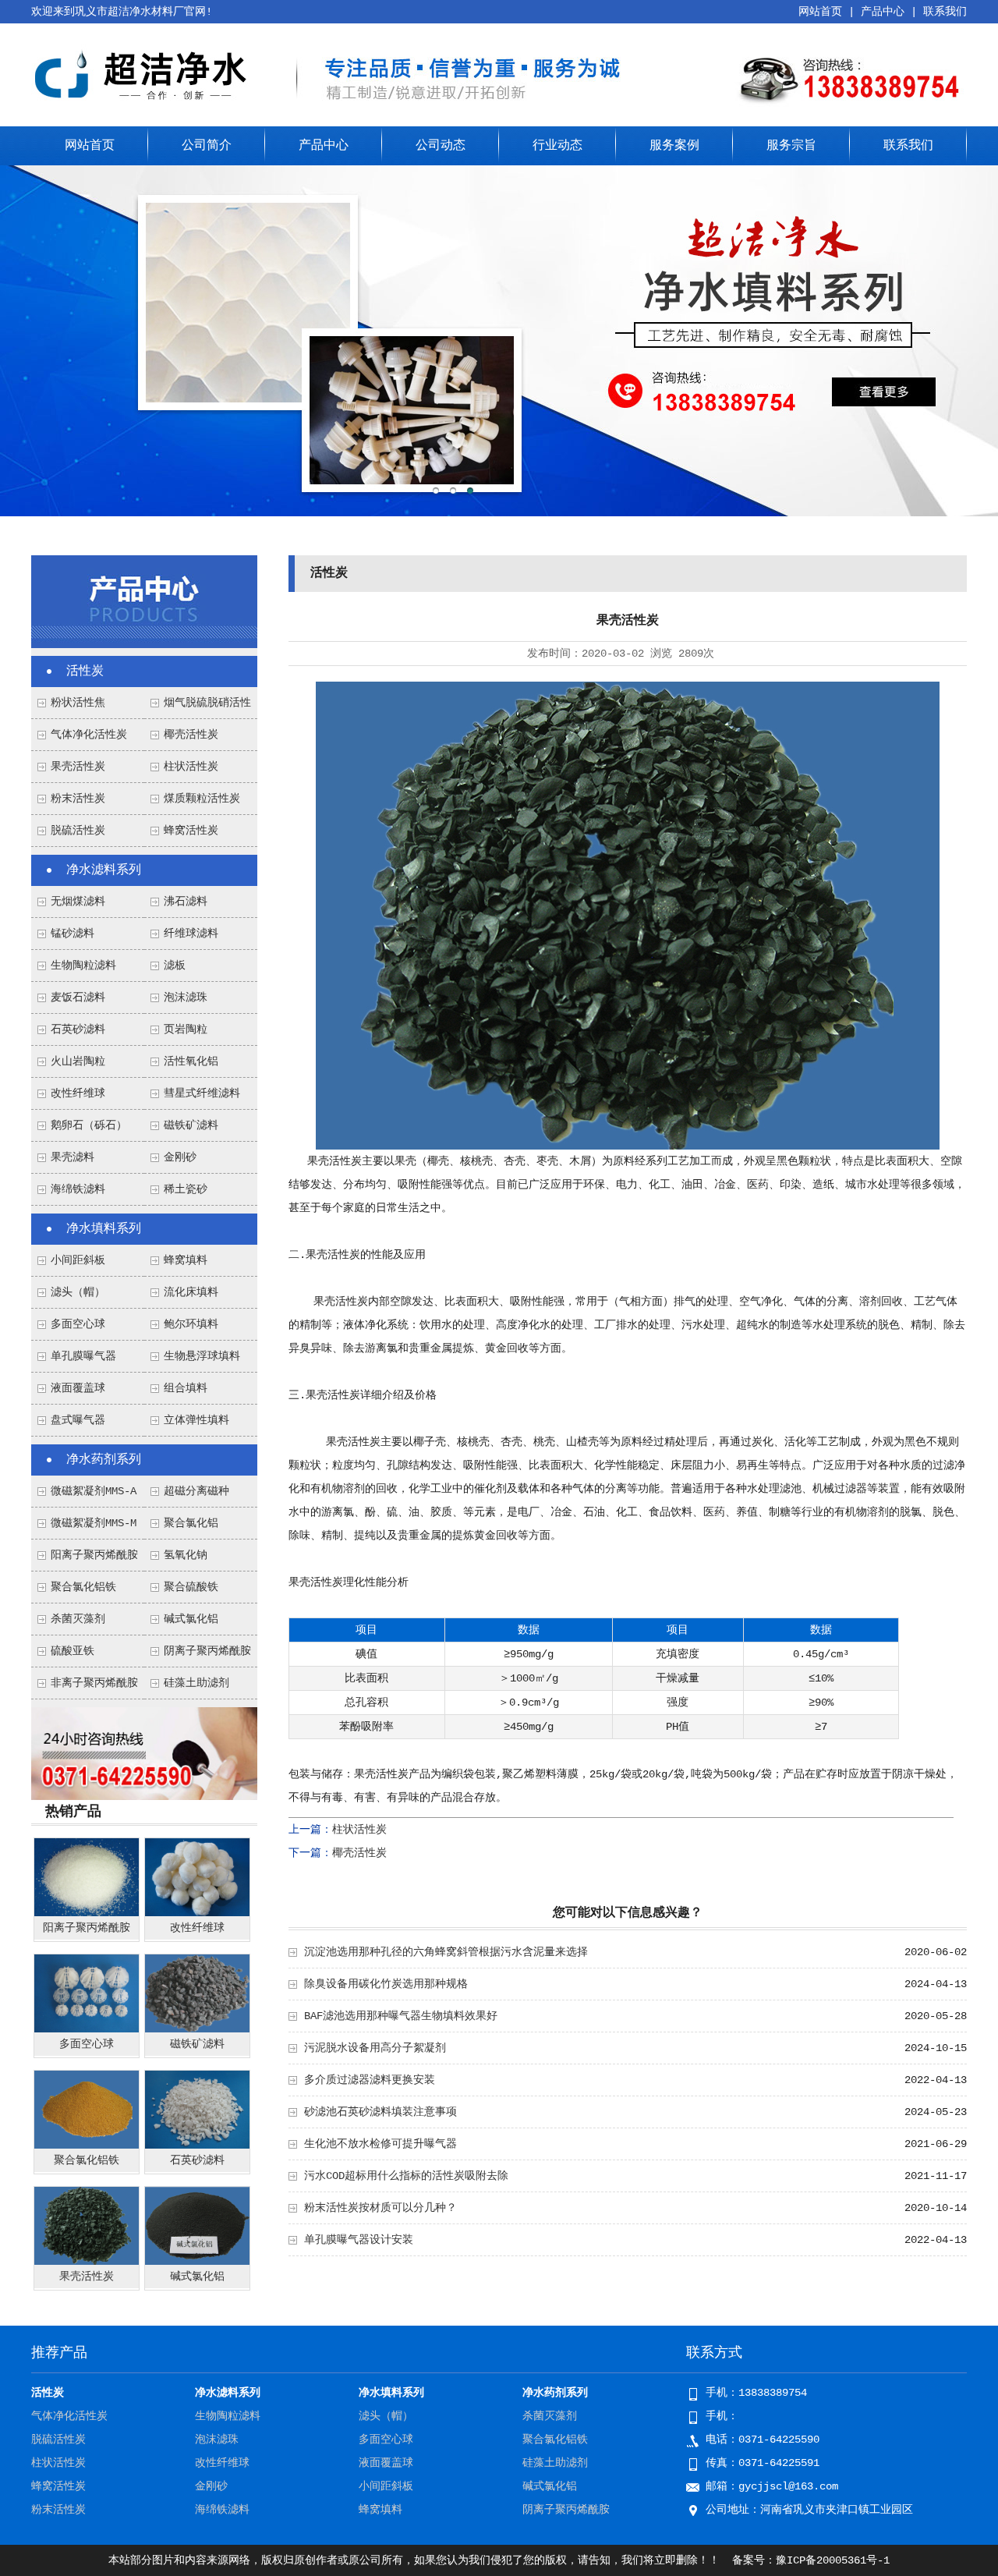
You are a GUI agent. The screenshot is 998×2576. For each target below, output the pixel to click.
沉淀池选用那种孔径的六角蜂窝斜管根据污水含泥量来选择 (446, 1952)
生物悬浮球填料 (202, 1356)
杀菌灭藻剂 (78, 1619)
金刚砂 (180, 1157)
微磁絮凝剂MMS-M (94, 1523)
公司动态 (441, 146)
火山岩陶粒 (78, 1061)
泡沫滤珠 (186, 997)
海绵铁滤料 (78, 1189)
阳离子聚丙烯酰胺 (94, 1555)
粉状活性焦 (78, 703)
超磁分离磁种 (196, 1491)
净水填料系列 (104, 1229)
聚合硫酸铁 (191, 1587)
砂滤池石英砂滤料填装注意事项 (380, 2112)
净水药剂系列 (104, 1460)
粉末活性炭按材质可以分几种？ (380, 2208)
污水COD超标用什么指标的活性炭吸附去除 (406, 2176)
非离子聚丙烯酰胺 (94, 1683)
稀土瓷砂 (186, 1189)
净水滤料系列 (104, 870)
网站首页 (820, 12)
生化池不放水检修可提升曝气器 (380, 2144)
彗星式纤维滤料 (202, 1093)
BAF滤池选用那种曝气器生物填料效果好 (401, 2016)
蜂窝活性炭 (191, 831)
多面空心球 (78, 1324)
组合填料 (186, 1388)
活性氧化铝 (191, 1061)
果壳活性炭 (78, 767)
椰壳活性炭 (191, 735)
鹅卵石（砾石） (89, 1125)
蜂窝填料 (186, 1260)
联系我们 (945, 12)
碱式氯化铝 (191, 1619)
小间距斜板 (78, 1260)
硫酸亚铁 (73, 1651)
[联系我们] (144, 1797)
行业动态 (557, 146)
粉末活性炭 (78, 799)
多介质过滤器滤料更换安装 (370, 2080)
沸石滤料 (186, 902)
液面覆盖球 (78, 1388)
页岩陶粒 (186, 1029)
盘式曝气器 (78, 1420)
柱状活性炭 (191, 767)
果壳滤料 (73, 1157)
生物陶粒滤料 (83, 966)
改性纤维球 (78, 1093)
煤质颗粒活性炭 (202, 799)
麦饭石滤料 (78, 997)
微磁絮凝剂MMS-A (94, 1491)
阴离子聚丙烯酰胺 (207, 1651)
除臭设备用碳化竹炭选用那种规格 (386, 1984)
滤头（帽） (78, 1292)
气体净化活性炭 (89, 735)
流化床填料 (191, 1292)
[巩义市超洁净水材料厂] (144, 104)
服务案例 (674, 146)
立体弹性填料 (196, 1420)
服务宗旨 (791, 146)
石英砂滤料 (78, 1029)
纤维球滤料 (191, 934)
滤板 (175, 966)
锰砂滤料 (73, 934)
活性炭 (85, 671)
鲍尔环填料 (191, 1324)
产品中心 (883, 12)
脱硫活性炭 (78, 831)
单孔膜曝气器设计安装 (359, 2240)
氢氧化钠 (186, 1555)
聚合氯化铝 (191, 1523)
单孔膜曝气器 (83, 1356)
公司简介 (207, 146)
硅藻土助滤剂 (196, 1683)
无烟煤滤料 (78, 902)
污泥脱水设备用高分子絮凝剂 (375, 2048)
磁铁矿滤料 (191, 1125)
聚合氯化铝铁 (83, 1587)
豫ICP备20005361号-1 (833, 2560)
